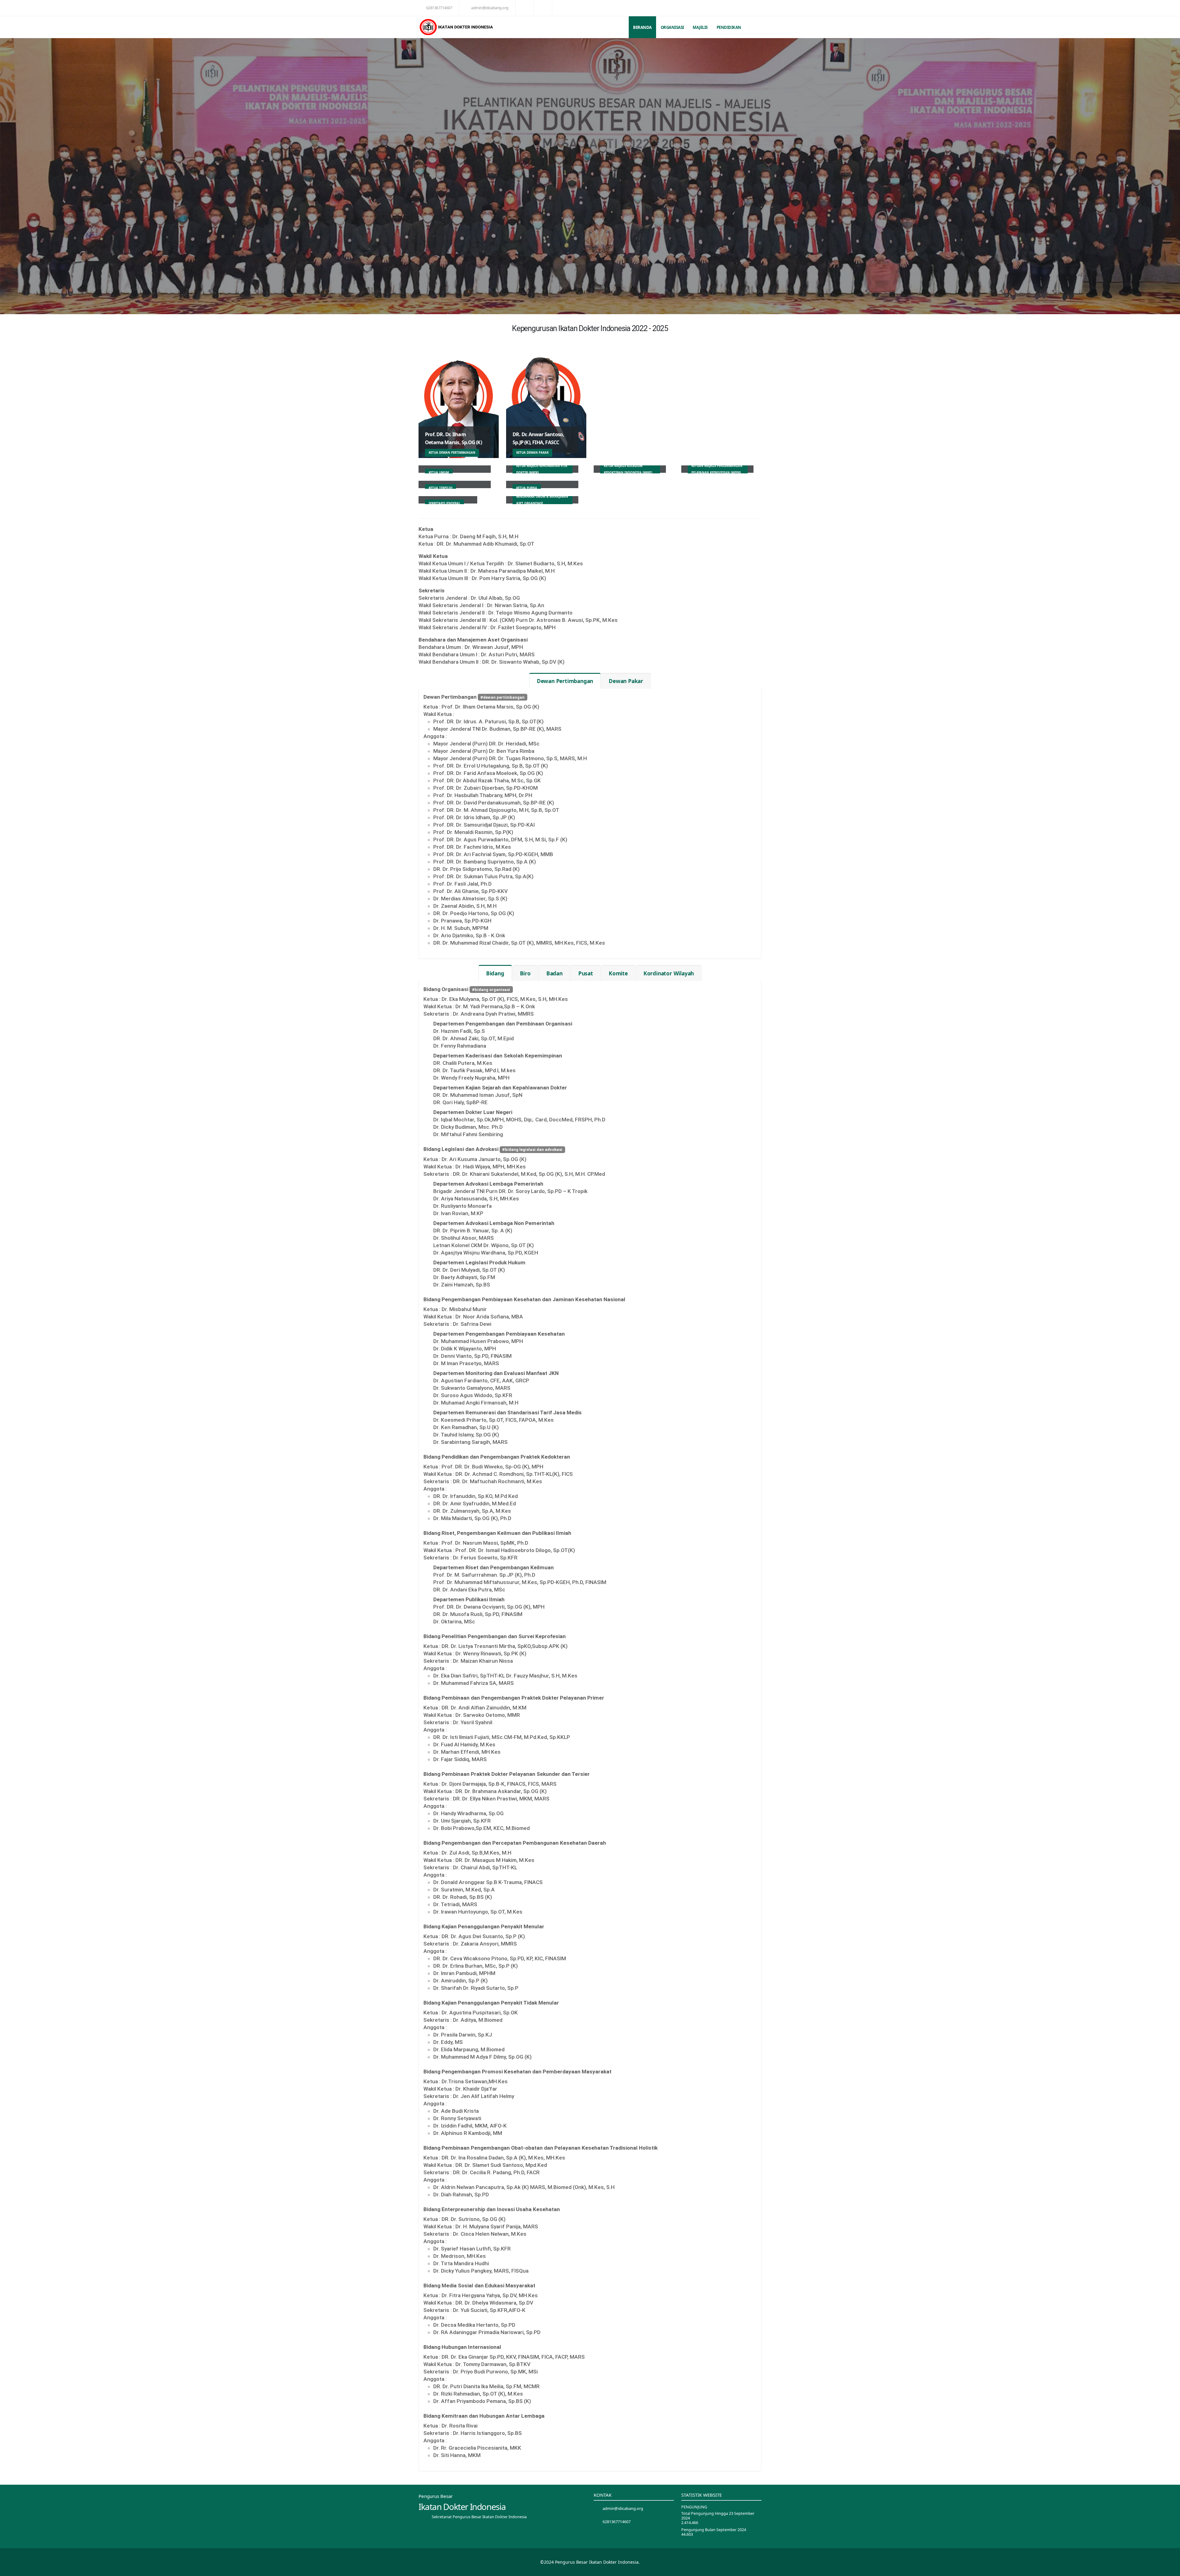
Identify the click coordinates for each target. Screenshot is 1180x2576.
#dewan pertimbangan (502, 697)
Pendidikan (729, 27)
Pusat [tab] (586, 973)
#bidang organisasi (491, 990)
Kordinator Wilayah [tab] (669, 973)
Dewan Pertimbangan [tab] (565, 681)
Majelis (700, 27)
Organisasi (672, 27)
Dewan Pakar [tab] (626, 681)
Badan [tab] (555, 973)
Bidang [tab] (495, 973)
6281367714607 (439, 8)
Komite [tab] (618, 973)
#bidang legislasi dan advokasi (532, 1150)
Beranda (642, 27)
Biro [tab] (525, 973)
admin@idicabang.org (490, 8)
